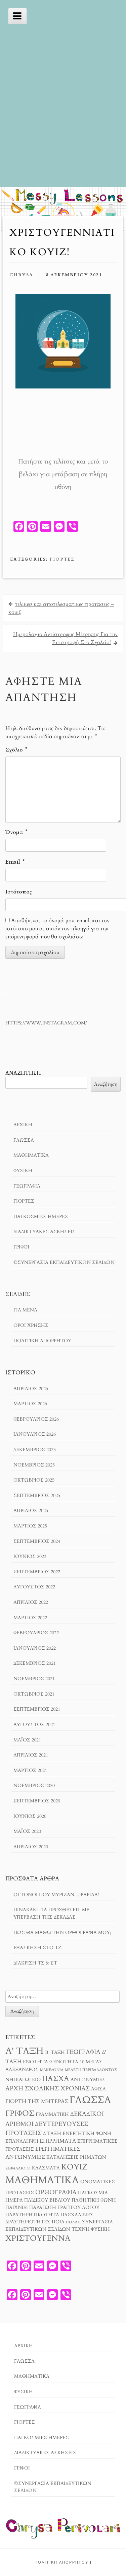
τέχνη (81, 2229)
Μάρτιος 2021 (30, 1770)
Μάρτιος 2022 (30, 1618)
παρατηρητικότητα (32, 2215)
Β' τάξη (55, 2053)
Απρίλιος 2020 (31, 1847)
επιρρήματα (58, 2141)
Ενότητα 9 (37, 2062)
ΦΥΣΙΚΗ (23, 1171)
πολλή (73, 2222)
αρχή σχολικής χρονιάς (48, 2088)
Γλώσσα (24, 1140)
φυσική (100, 2229)
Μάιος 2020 (27, 1831)
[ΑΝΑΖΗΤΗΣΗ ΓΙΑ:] (62, 1996)
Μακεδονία (52, 2070)
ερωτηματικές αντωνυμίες (43, 2153)
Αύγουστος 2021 (34, 1725)
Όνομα (16, 832)
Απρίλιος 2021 (31, 1755)
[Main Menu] (17, 16)
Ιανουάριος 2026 (35, 1434)
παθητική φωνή (94, 2200)
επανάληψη (22, 2141)
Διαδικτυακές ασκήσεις (45, 1232)
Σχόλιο (16, 750)
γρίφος (20, 2113)
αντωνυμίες (88, 2080)
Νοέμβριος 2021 (34, 1679)
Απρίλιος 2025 (31, 1511)
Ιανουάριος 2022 (35, 1648)
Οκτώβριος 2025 (34, 1480)
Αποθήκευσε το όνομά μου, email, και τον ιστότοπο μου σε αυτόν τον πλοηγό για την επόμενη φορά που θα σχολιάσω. (57, 929)
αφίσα (98, 2089)
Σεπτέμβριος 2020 (37, 1801)
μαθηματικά (42, 2180)
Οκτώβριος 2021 (34, 1694)
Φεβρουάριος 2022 (36, 1633)
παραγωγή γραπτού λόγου (64, 2208)
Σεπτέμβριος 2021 (37, 1709)
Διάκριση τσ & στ (35, 1963)
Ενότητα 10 (69, 2062)
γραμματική (52, 2115)
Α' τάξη (25, 2051)
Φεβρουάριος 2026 (36, 1419)
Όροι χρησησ (31, 1325)
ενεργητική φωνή (87, 2134)
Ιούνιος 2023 (30, 1556)
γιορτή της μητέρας (37, 2101)
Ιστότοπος (19, 892)
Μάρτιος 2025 (30, 1526)
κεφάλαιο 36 (18, 2168)
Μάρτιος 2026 (30, 1404)
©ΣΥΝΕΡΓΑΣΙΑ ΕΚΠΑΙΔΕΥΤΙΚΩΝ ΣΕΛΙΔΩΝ (64, 1262)
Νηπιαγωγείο (23, 2080)
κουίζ (74, 2167)
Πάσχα (56, 2079)
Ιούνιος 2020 (30, 1816)
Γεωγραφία (27, 1186)
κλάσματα (46, 2168)
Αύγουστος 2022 (34, 1587)
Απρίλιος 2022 (31, 1602)
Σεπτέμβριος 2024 (37, 1541)
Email (15, 862)
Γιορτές (62, 559)
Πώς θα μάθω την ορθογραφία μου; (62, 1933)
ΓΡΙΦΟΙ (21, 1247)
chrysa (21, 275)
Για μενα (25, 1310)
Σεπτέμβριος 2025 (37, 1495)
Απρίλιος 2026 (31, 1389)
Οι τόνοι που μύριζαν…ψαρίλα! (56, 1895)
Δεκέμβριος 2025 (35, 1450)
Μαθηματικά (31, 1155)
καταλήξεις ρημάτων (76, 2157)
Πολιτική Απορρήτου (42, 1341)
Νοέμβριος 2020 (34, 1785)
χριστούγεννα (38, 2238)
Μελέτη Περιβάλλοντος (91, 2070)
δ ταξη (52, 2134)
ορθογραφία (56, 2192)
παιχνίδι (17, 2208)
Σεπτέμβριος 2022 (37, 1572)
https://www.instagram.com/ (46, 1023)
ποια (58, 2222)
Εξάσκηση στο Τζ (37, 1948)
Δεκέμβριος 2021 (35, 1663)
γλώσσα (90, 2100)
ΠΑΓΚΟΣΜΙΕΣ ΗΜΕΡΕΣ (41, 1217)
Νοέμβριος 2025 (34, 1465)
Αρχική (23, 1125)
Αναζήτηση (23, 1073)
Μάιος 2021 (27, 1740)
